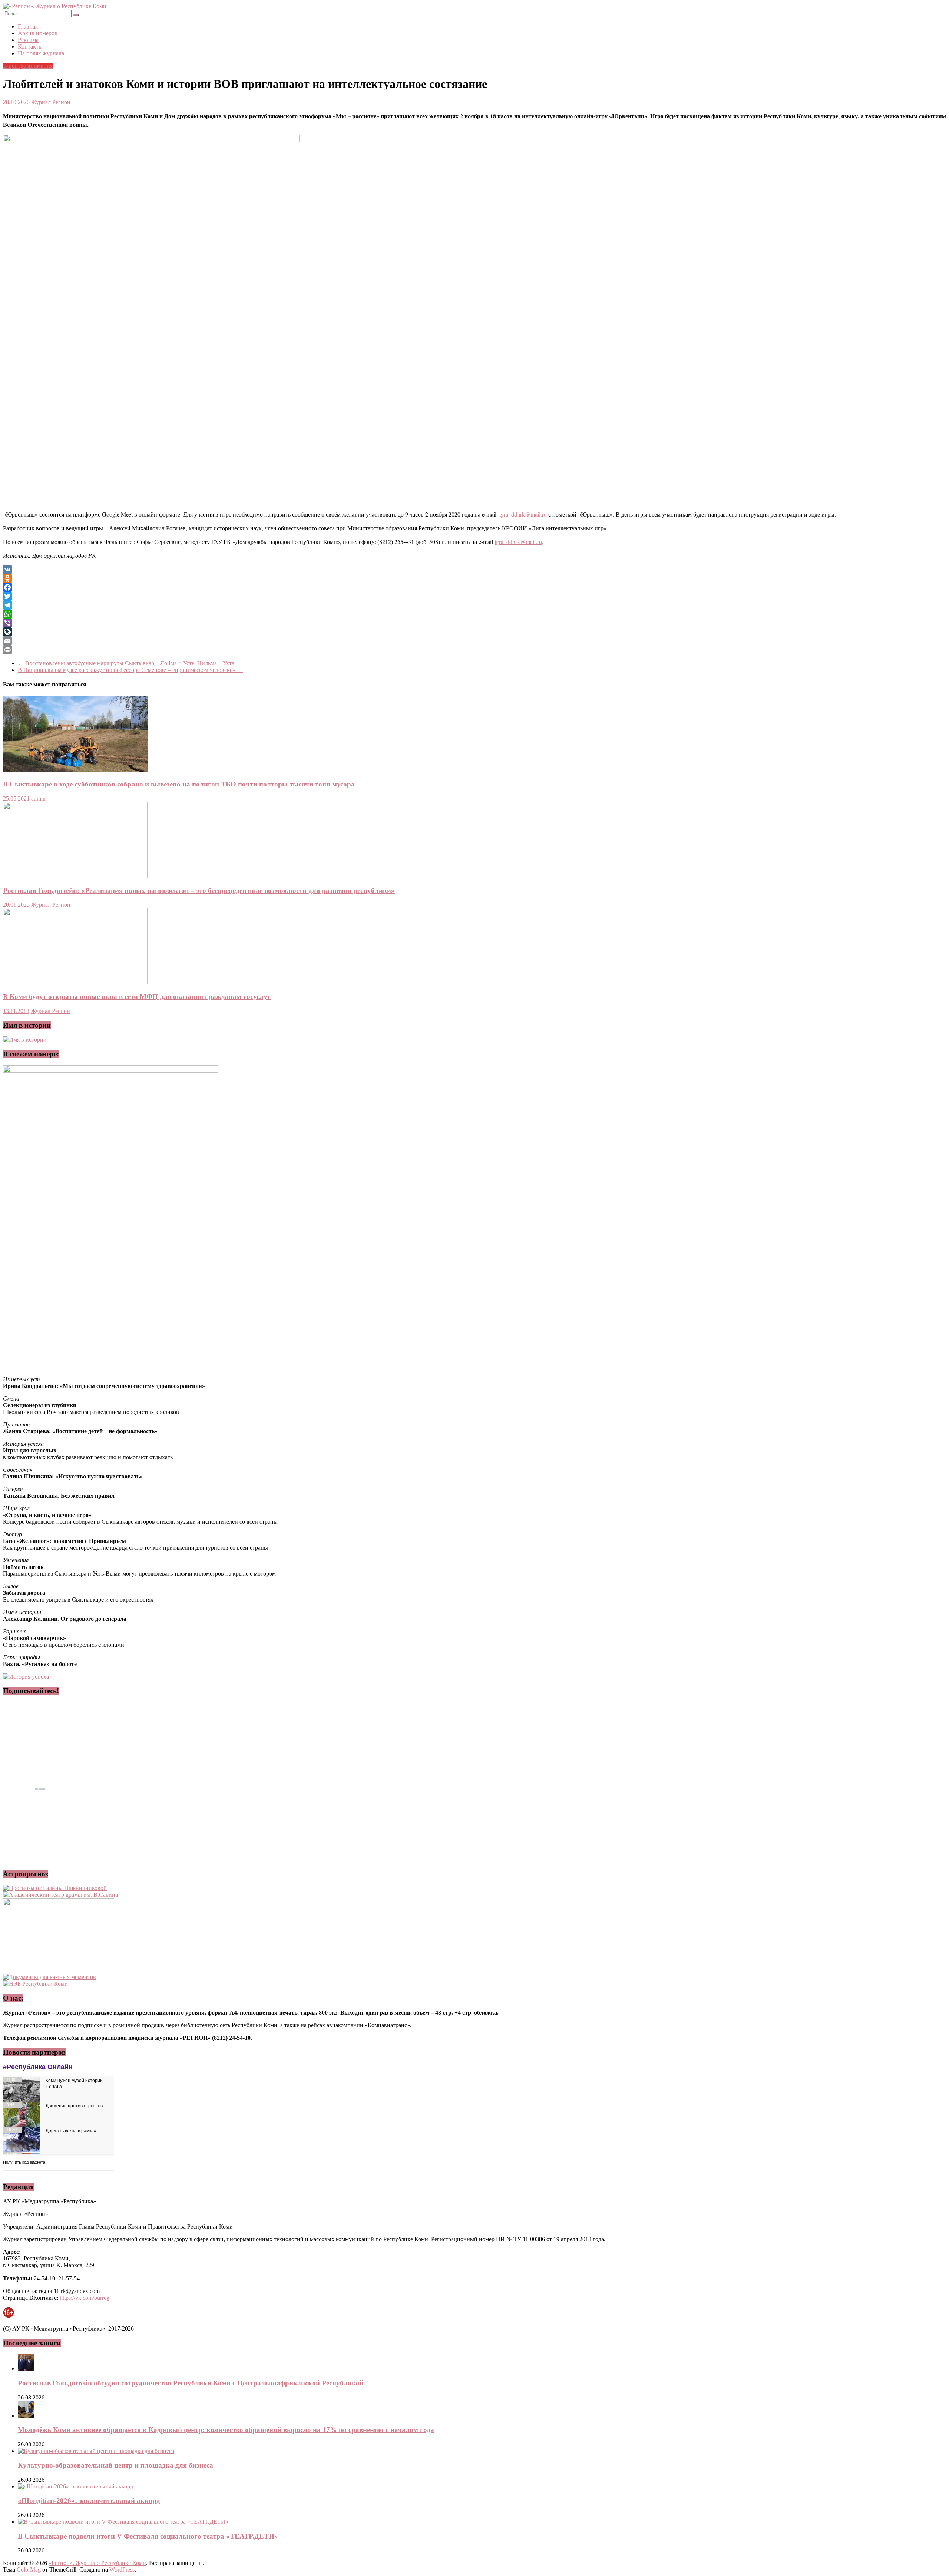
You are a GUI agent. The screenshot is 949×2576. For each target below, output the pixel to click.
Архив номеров (38, 33)
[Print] (474, 650)
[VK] (474, 570)
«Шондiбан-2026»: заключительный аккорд (89, 2501)
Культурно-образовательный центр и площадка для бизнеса (115, 2465)
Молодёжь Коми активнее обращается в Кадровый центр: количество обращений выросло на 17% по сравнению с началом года (226, 2430)
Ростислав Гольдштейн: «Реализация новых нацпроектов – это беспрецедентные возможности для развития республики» (199, 890)
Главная (28, 27)
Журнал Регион (51, 102)
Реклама (28, 40)
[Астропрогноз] (55, 1888)
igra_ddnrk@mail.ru (523, 514)
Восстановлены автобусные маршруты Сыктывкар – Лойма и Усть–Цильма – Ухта (126, 663)
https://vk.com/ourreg (85, 2298)
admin (38, 799)
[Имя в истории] (25, 1040)
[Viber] (474, 623)
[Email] (474, 641)
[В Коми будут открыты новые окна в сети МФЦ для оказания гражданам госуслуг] (75, 982)
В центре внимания (28, 66)
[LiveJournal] (474, 632)
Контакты (30, 47)
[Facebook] (474, 587)
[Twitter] (474, 596)
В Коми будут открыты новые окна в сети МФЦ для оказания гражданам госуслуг (137, 997)
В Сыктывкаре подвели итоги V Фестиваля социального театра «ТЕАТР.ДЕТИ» (148, 2536)
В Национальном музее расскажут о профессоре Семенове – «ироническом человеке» (130, 670)
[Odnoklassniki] (474, 578)
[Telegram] (474, 605)
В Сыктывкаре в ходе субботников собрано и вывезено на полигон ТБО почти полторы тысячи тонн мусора (179, 784)
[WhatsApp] (474, 614)
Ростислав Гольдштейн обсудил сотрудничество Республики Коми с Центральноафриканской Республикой (191, 2383)
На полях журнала (41, 53)
